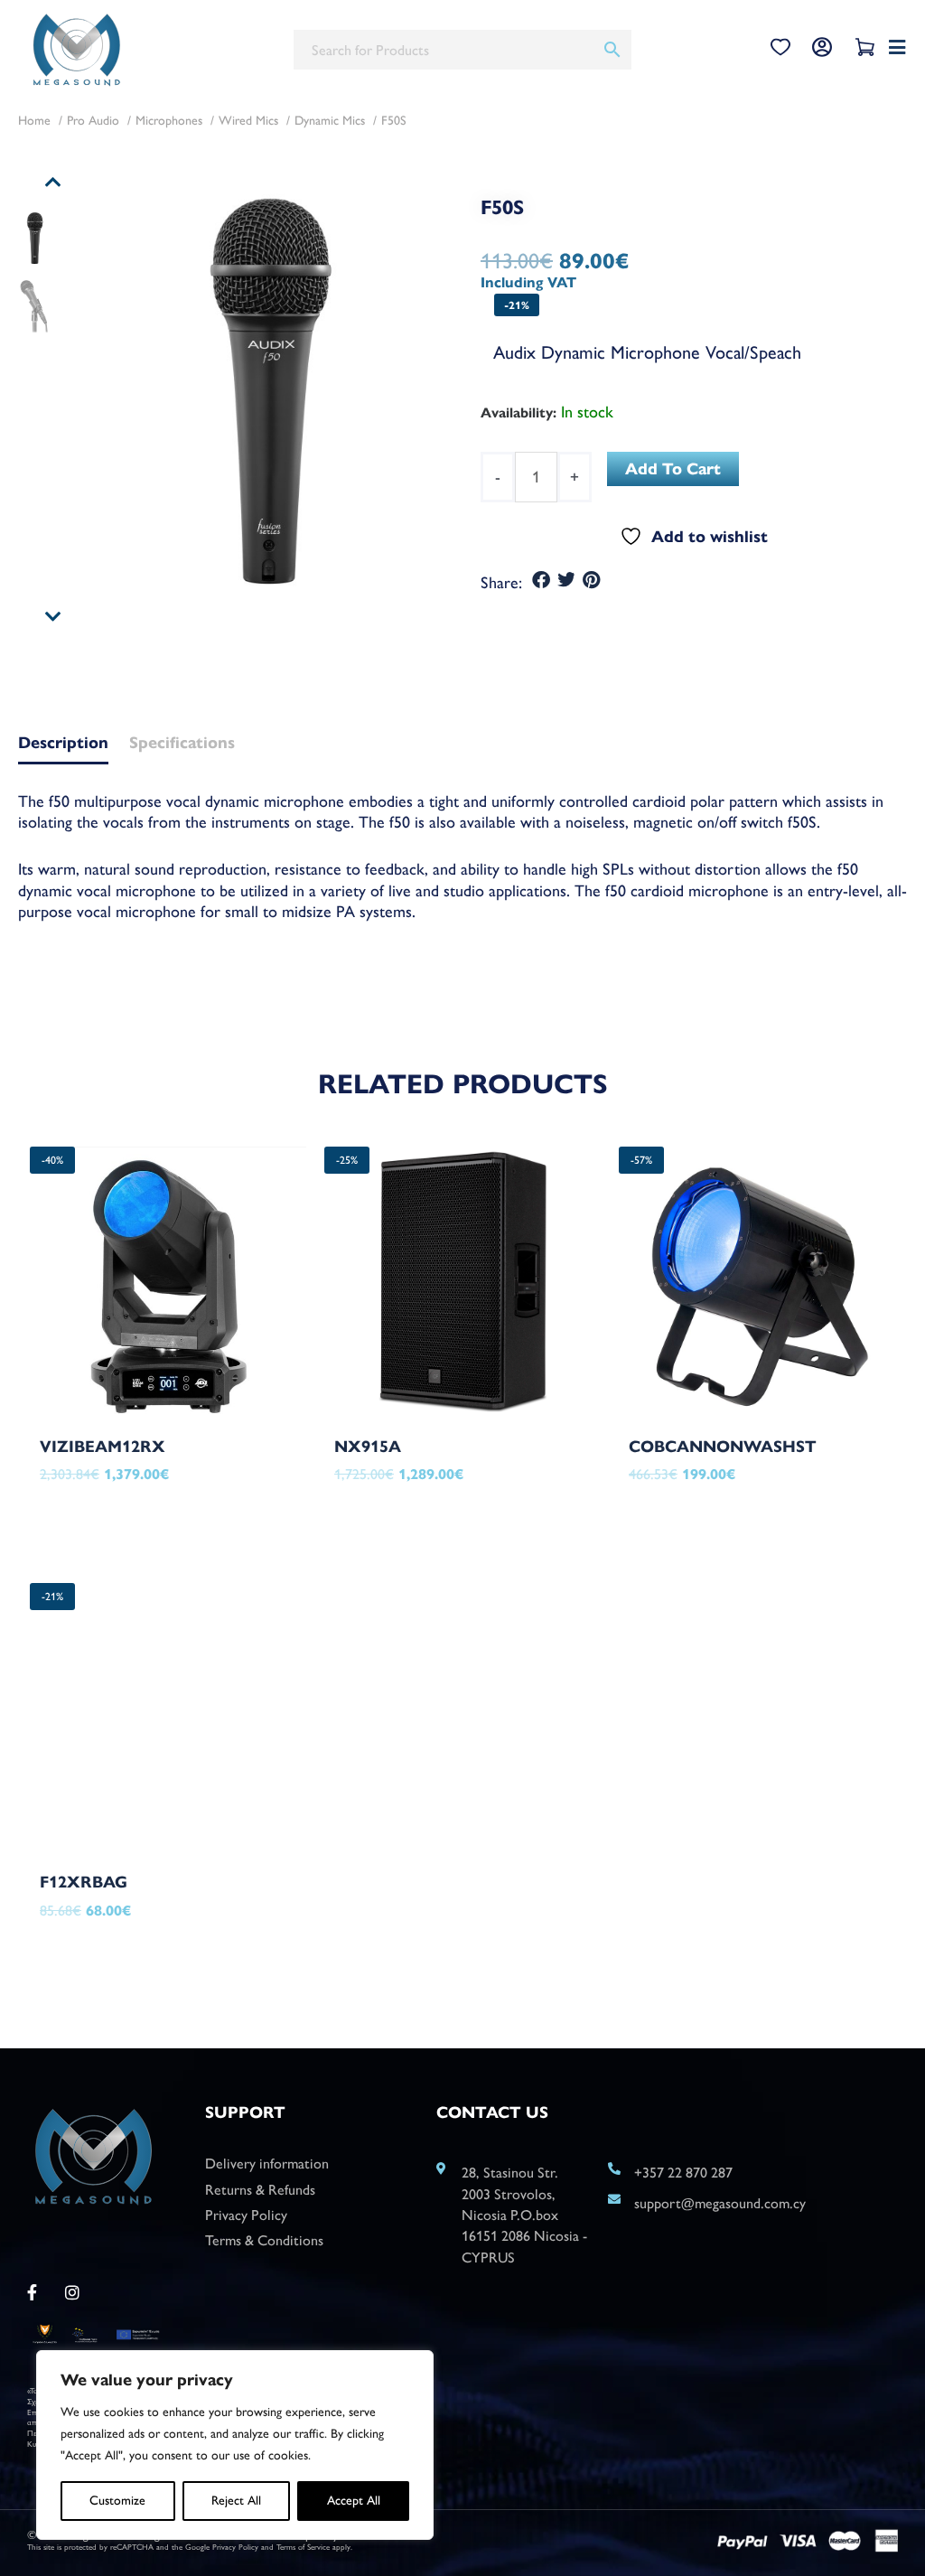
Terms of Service (303, 2547)
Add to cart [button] (119, 1518)
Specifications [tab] (182, 744)
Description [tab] (63, 744)
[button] (542, 581)
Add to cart (673, 469)
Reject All (236, 2501)
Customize (117, 2501)
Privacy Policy (235, 2547)
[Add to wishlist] (251, 1486)
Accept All (354, 2501)
